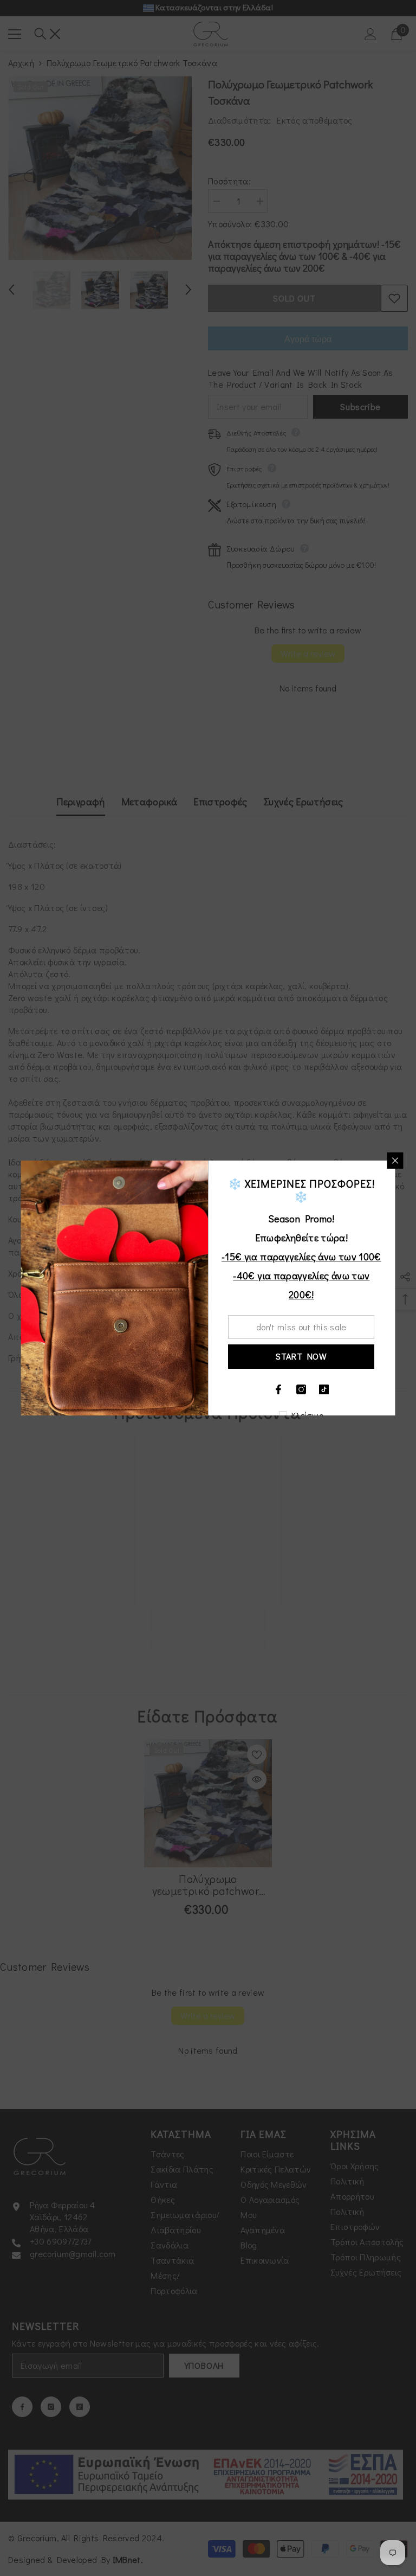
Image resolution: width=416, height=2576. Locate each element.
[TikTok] (324, 1389)
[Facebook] (279, 1389)
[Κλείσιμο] (395, 1161)
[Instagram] (302, 1389)
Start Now (301, 1356)
